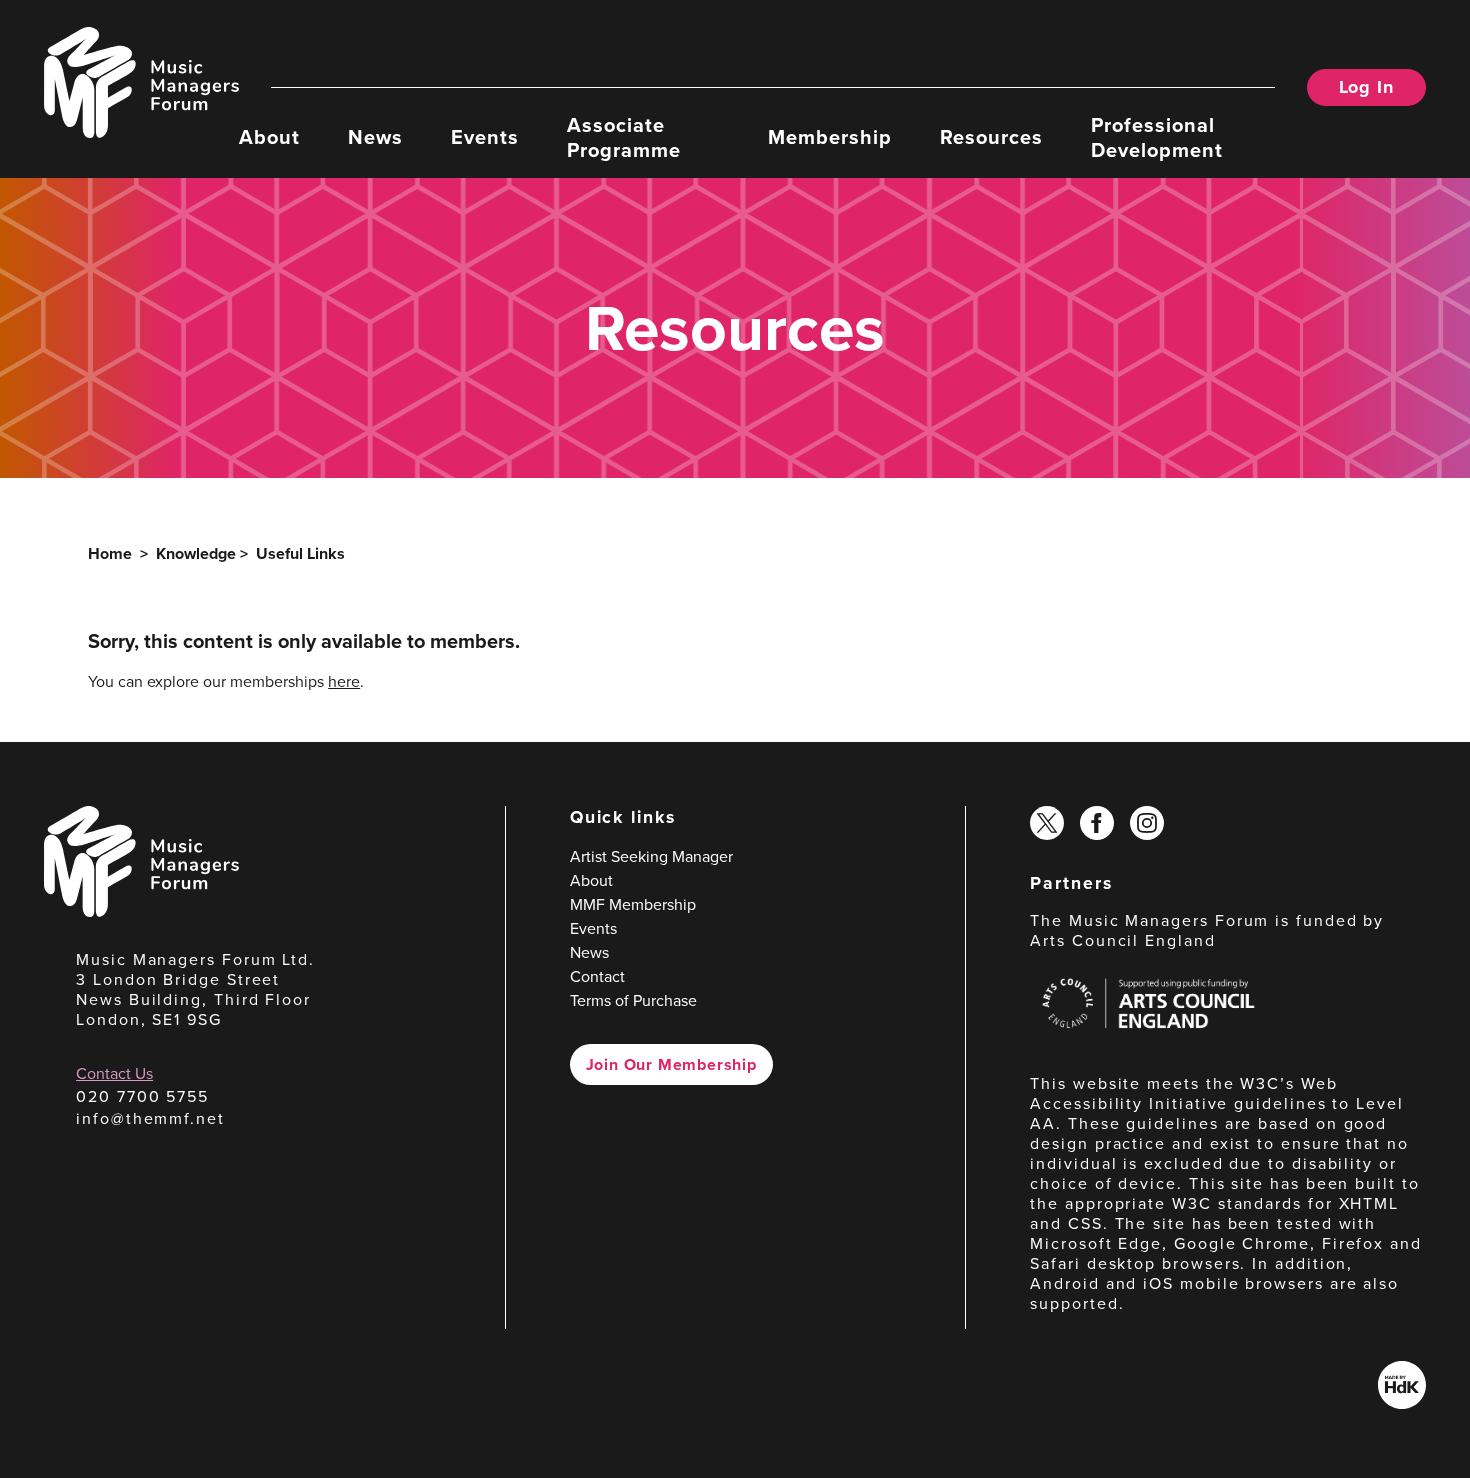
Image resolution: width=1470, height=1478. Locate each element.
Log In (1366, 87)
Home (110, 553)
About (269, 135)
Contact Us (114, 1073)
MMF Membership (633, 904)
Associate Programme (624, 136)
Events (485, 135)
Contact (597, 976)
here (344, 681)
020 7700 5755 (142, 1096)
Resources (991, 135)
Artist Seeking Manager (651, 856)
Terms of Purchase (633, 1000)
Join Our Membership (671, 1064)
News (375, 135)
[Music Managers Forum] (141, 911)
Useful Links (300, 553)
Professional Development (1157, 136)
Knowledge (196, 553)
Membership (830, 135)
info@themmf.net (150, 1118)
